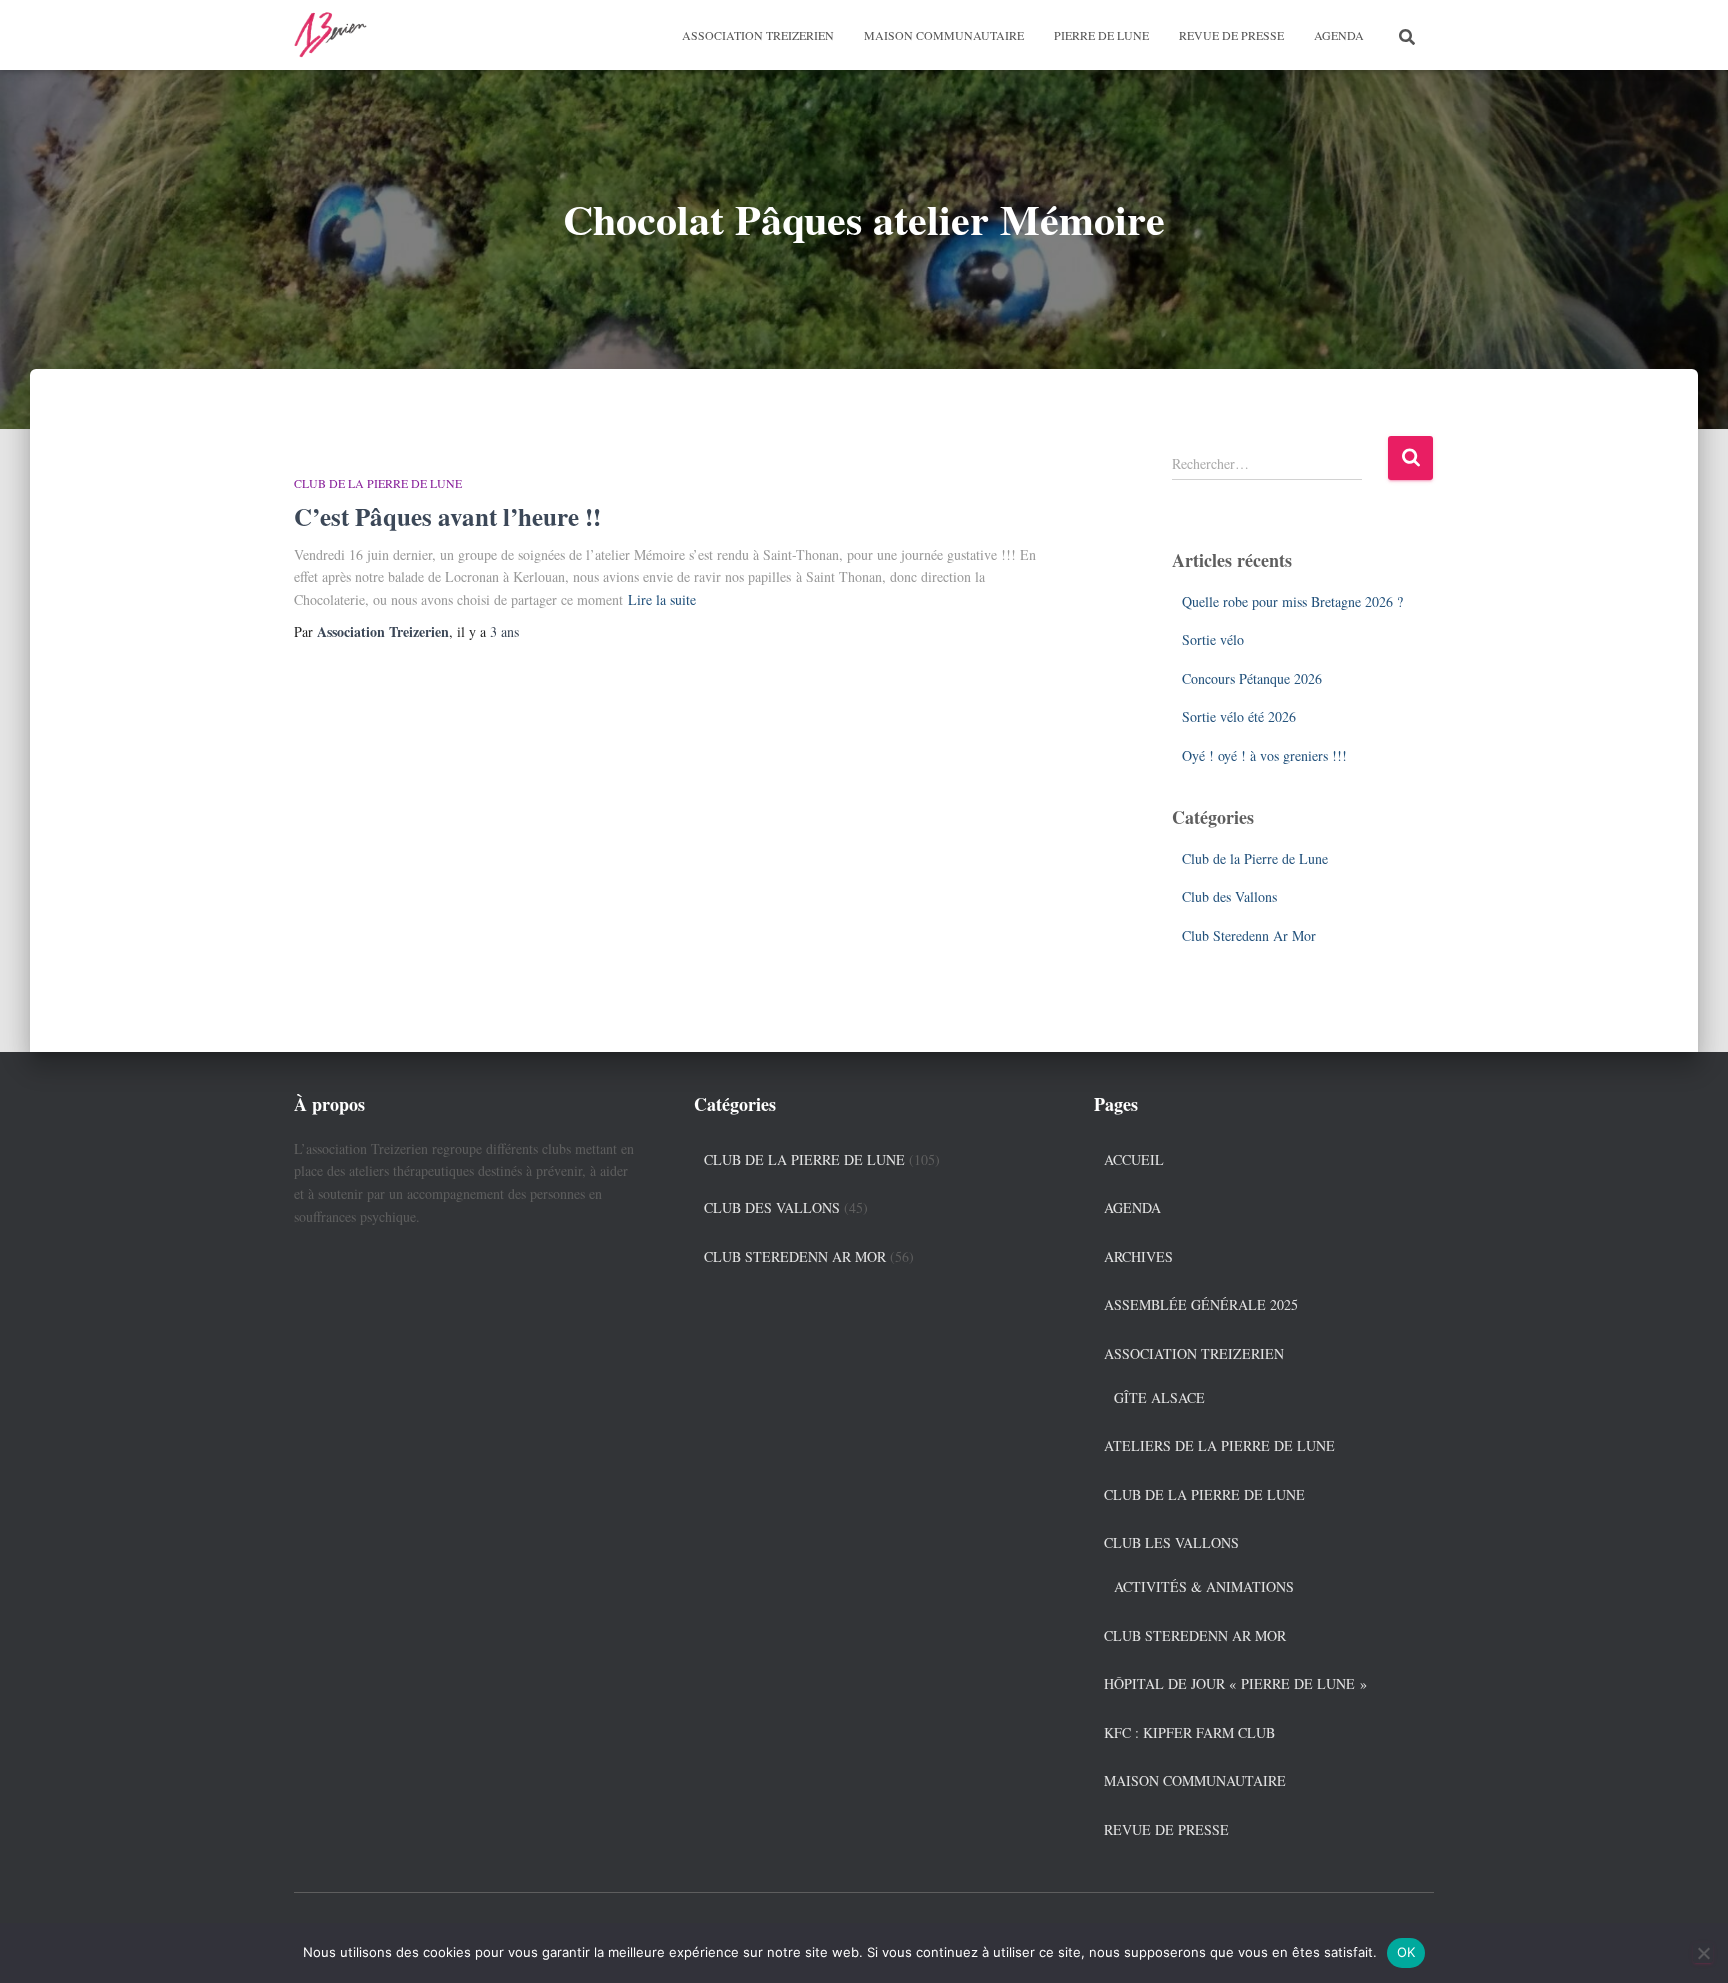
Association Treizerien (758, 35)
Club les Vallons (1171, 1542)
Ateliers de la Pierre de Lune (1219, 1445)
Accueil (1134, 1159)
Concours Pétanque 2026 (1252, 678)
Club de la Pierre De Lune (1204, 1494)
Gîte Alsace (1159, 1397)
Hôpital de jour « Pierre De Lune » (1235, 1683)
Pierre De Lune (1101, 35)
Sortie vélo (1213, 639)
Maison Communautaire (944, 35)
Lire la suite (662, 599)
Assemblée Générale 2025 (1201, 1304)
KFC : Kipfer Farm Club (1189, 1732)
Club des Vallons (1229, 896)
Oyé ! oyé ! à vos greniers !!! (1264, 755)
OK (1406, 1952)
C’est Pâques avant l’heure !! (447, 516)
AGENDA (1339, 35)
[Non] (1703, 1953)
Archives (1138, 1256)
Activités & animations (1204, 1586)
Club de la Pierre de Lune (378, 483)
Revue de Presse (1231, 35)
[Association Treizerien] (331, 35)
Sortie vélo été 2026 (1239, 716)
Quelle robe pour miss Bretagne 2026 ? (1292, 601)
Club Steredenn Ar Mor (1249, 935)
